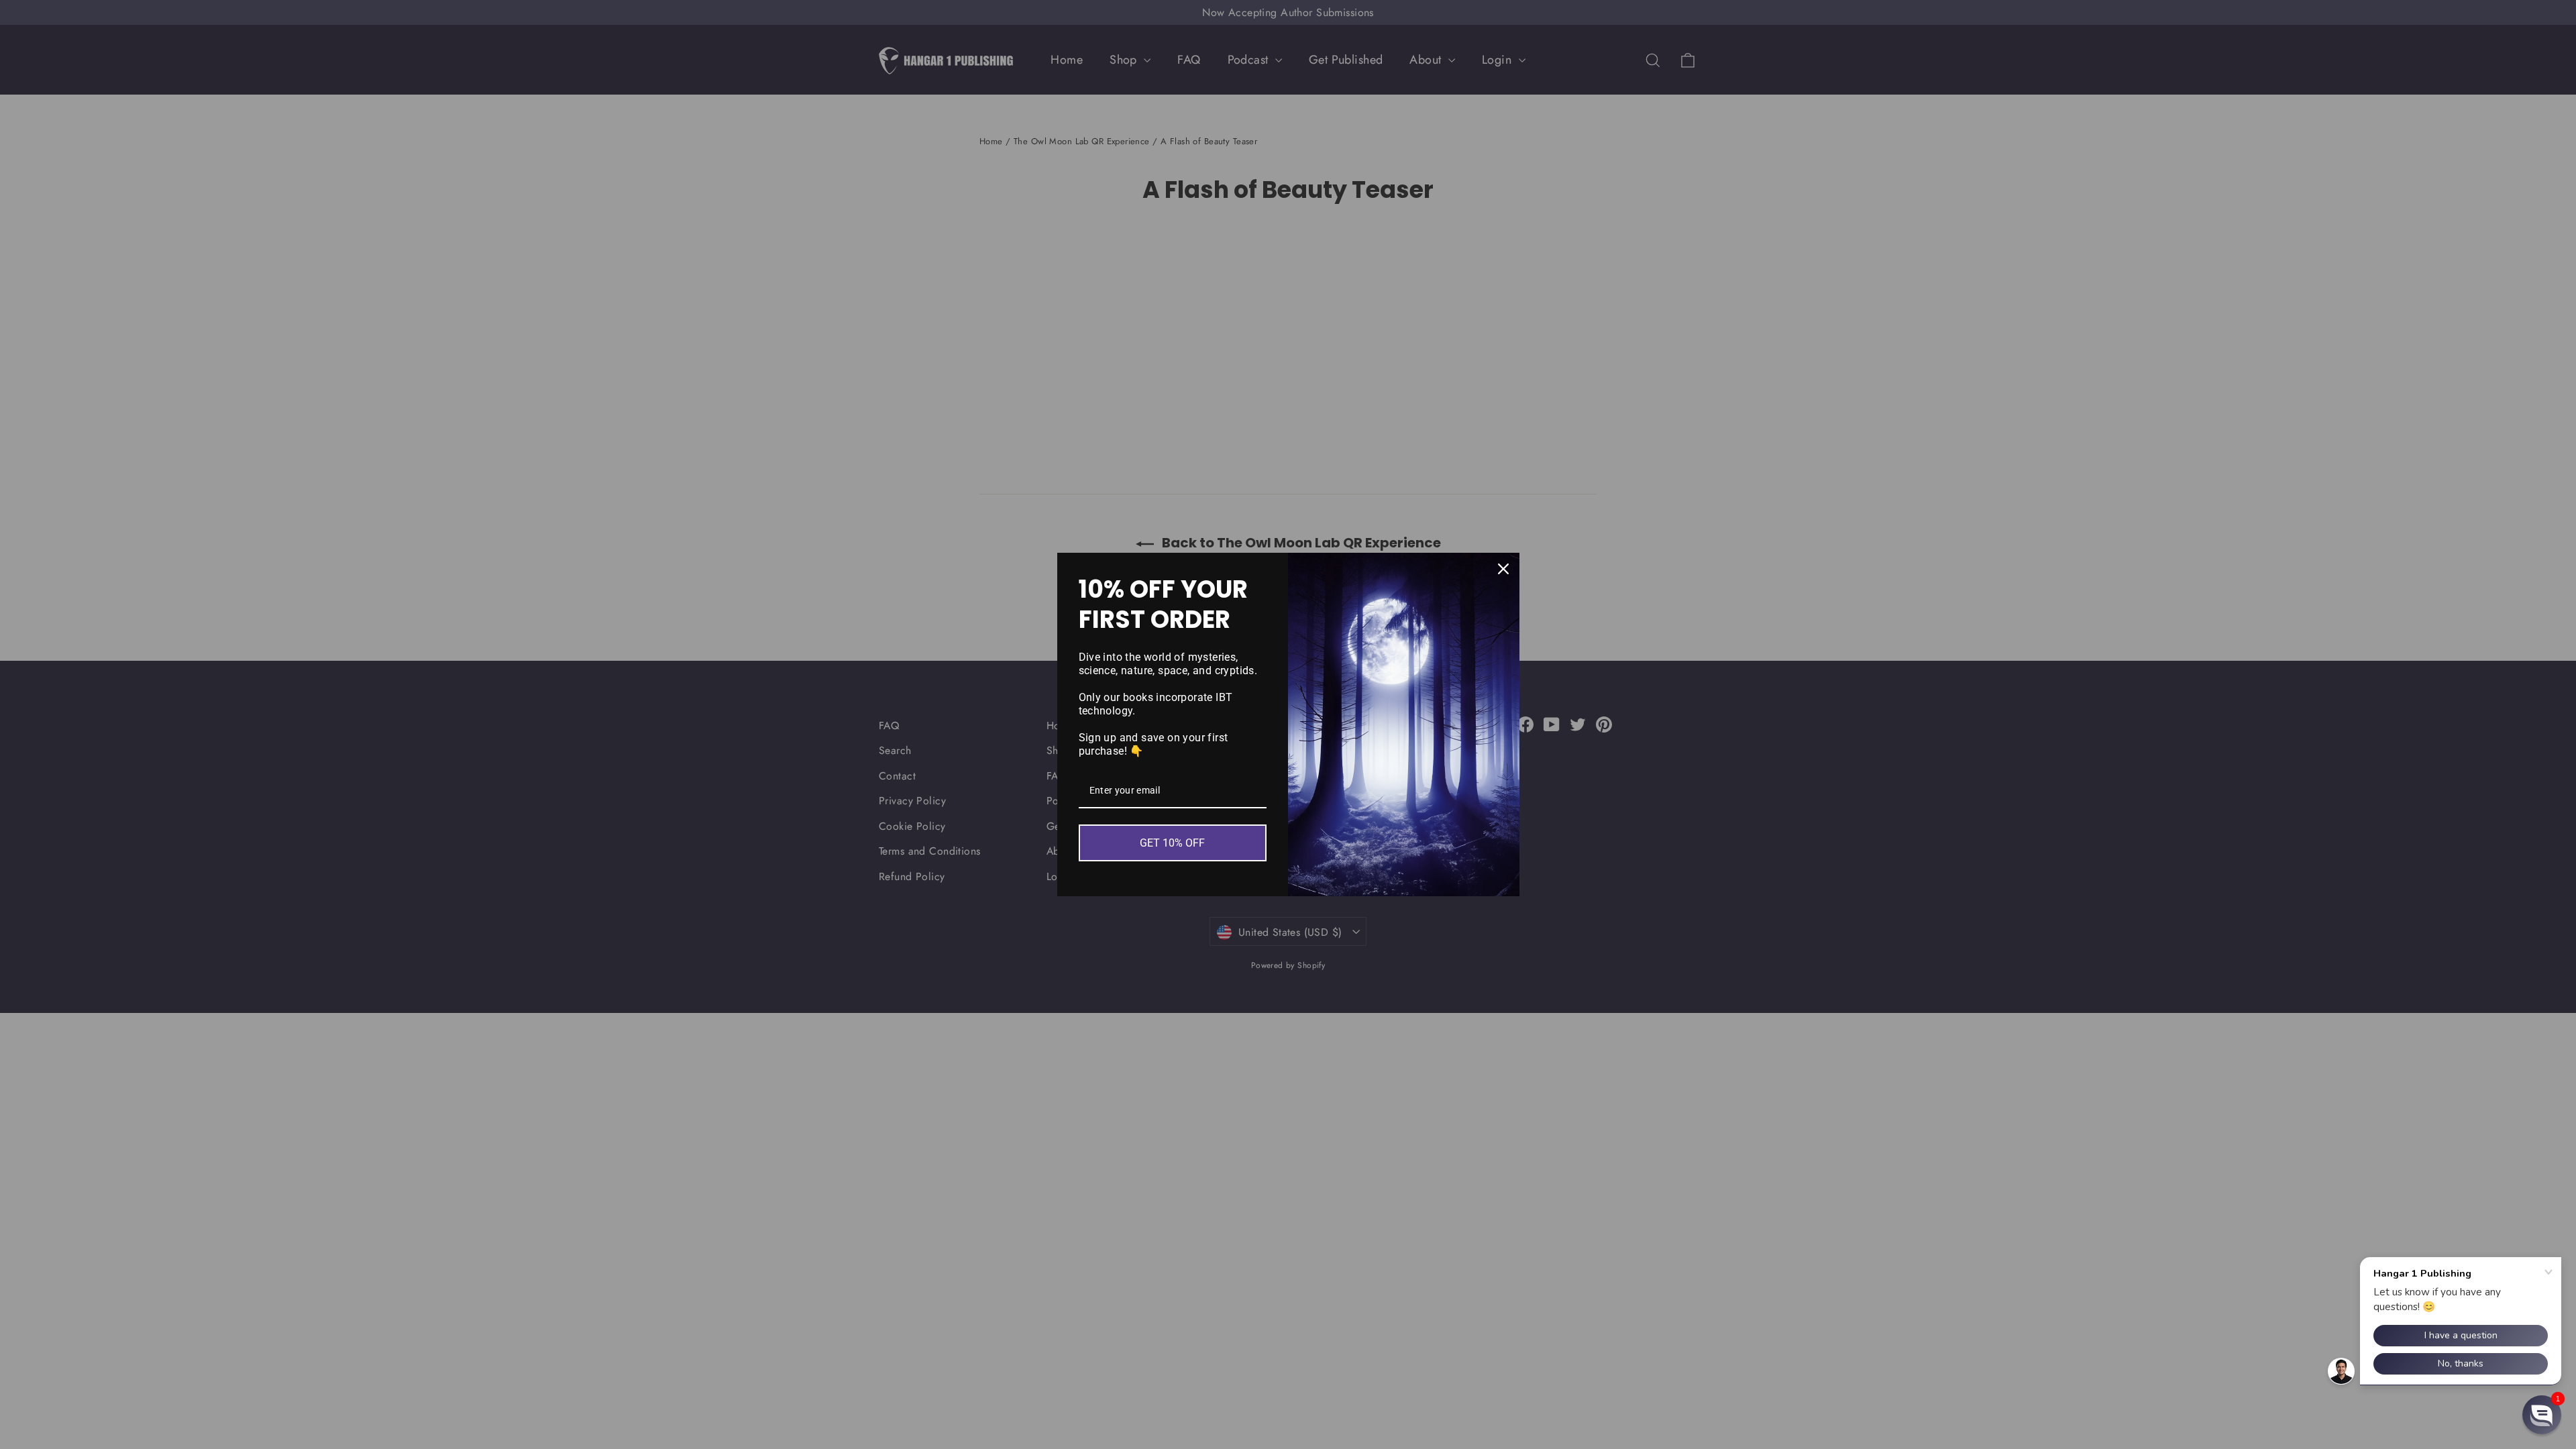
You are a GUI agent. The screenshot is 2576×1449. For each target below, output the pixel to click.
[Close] (1503, 569)
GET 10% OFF (1172, 843)
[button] (2542, 1415)
